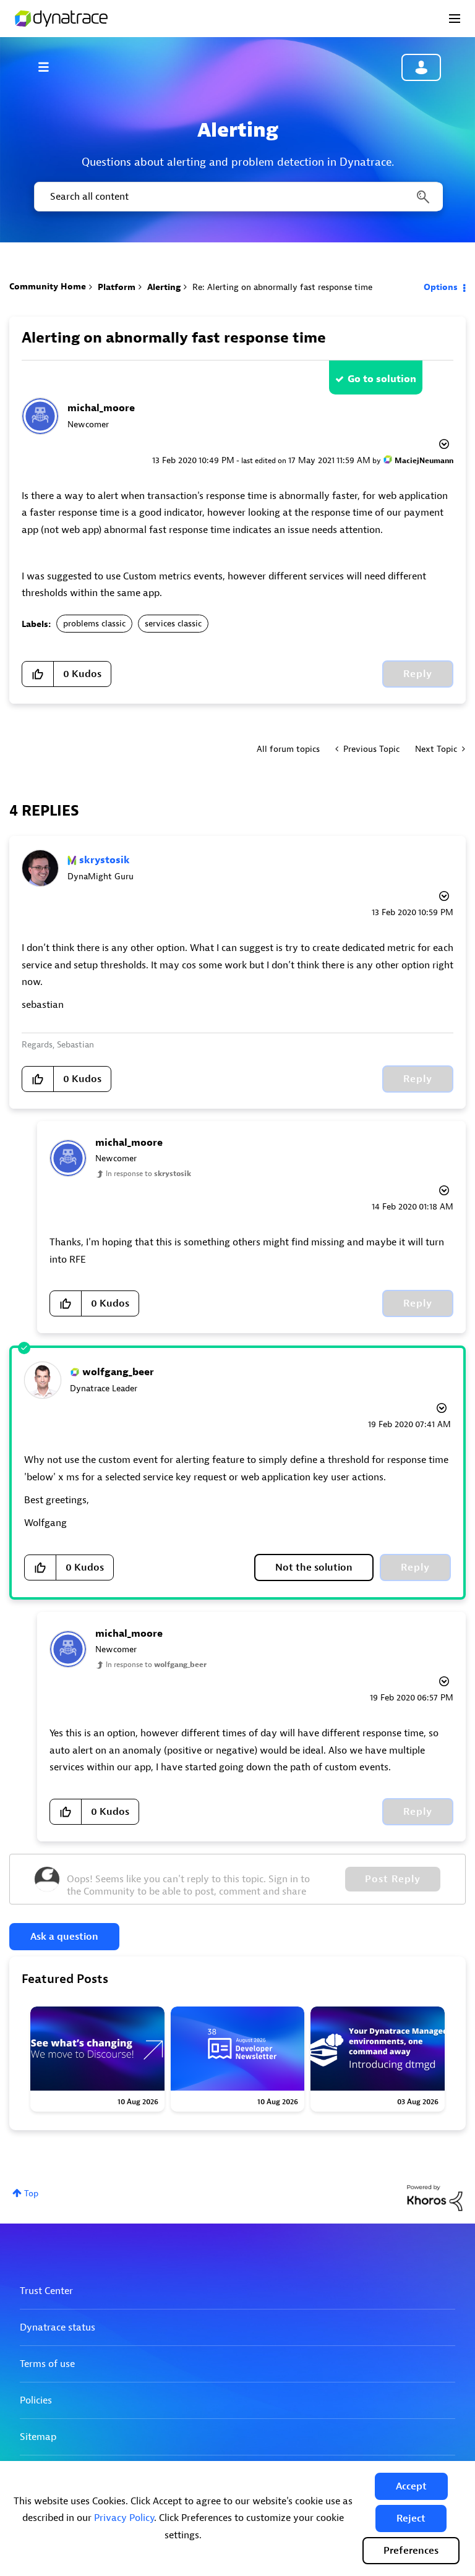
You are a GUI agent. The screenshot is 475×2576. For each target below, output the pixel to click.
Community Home (48, 287)
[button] (411, 2486)
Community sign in (421, 67)
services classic (173, 624)
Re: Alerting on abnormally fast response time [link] (282, 287)
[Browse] (49, 67)
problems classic (94, 624)
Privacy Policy (124, 2518)
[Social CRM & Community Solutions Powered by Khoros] (435, 2197)
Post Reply (393, 1879)
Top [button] (31, 2194)
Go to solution (382, 379)
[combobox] (237, 197)
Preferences (411, 2551)
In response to (148, 1174)
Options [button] (441, 287)
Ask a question (64, 1937)
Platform (117, 287)
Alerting (164, 287)
